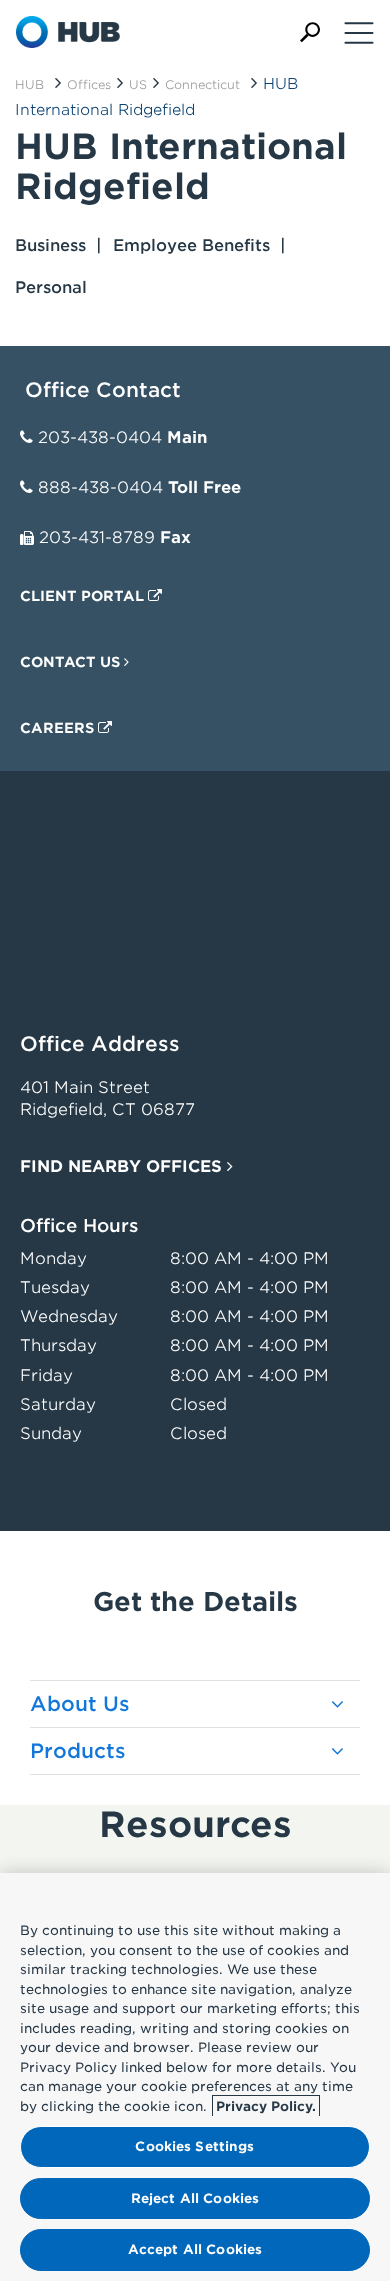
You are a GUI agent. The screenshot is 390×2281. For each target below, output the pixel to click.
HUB (29, 84)
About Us (80, 1704)
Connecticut (202, 84)
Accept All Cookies (195, 2249)
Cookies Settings (194, 2146)
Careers (59, 728)
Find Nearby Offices (123, 1166)
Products (78, 1751)
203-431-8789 (97, 537)
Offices (89, 84)
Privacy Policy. (266, 2106)
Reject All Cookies (195, 2198)
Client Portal (84, 596)
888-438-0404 (100, 487)
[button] (310, 32)
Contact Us (72, 662)
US (138, 84)
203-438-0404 (100, 437)
